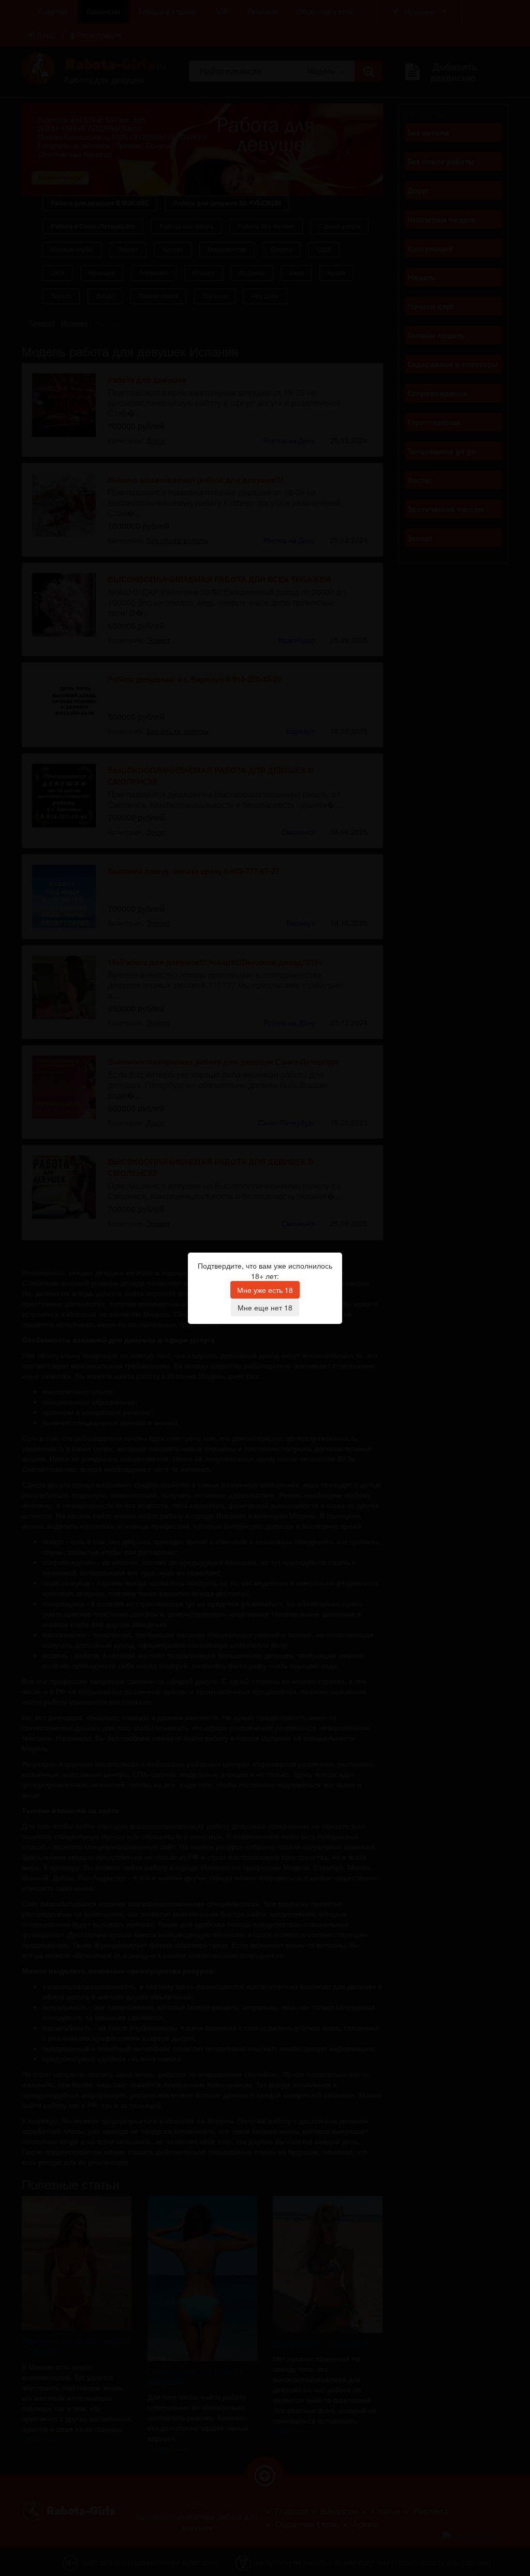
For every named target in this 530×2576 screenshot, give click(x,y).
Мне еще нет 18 (265, 1307)
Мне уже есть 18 (265, 1290)
